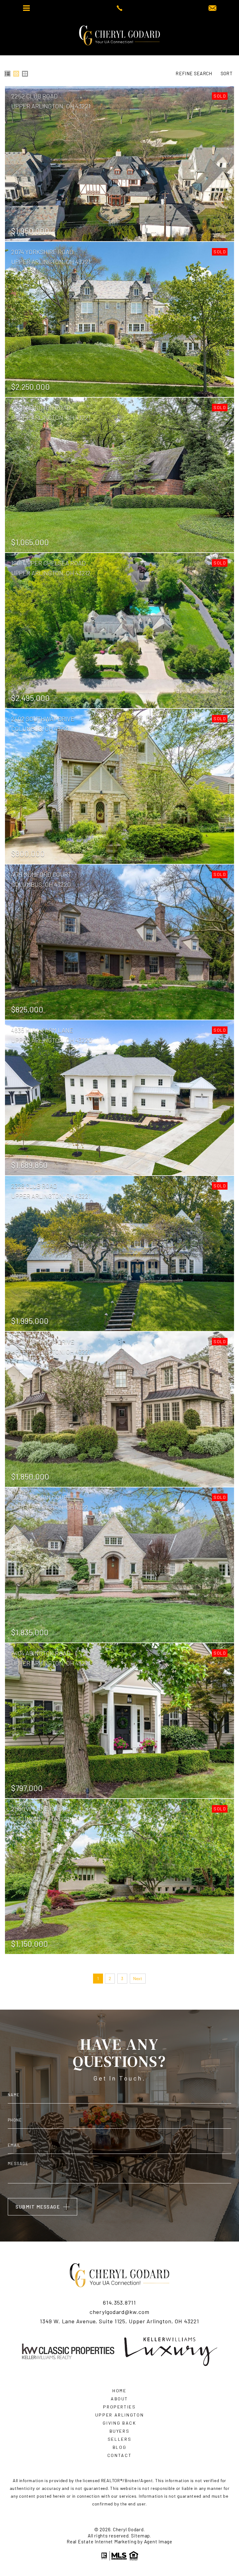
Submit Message (38, 2207)
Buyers (120, 2431)
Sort (227, 74)
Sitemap (141, 2536)
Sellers (120, 2439)
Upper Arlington (120, 2415)
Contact (120, 2455)
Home (119, 2391)
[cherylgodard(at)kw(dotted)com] (212, 8)
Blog (120, 2447)
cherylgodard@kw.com (119, 2312)
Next (138, 1978)
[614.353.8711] (119, 8)
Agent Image (158, 2541)
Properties (119, 2407)
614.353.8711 (119, 2303)
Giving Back (119, 2423)
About (119, 2399)
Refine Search (194, 74)
